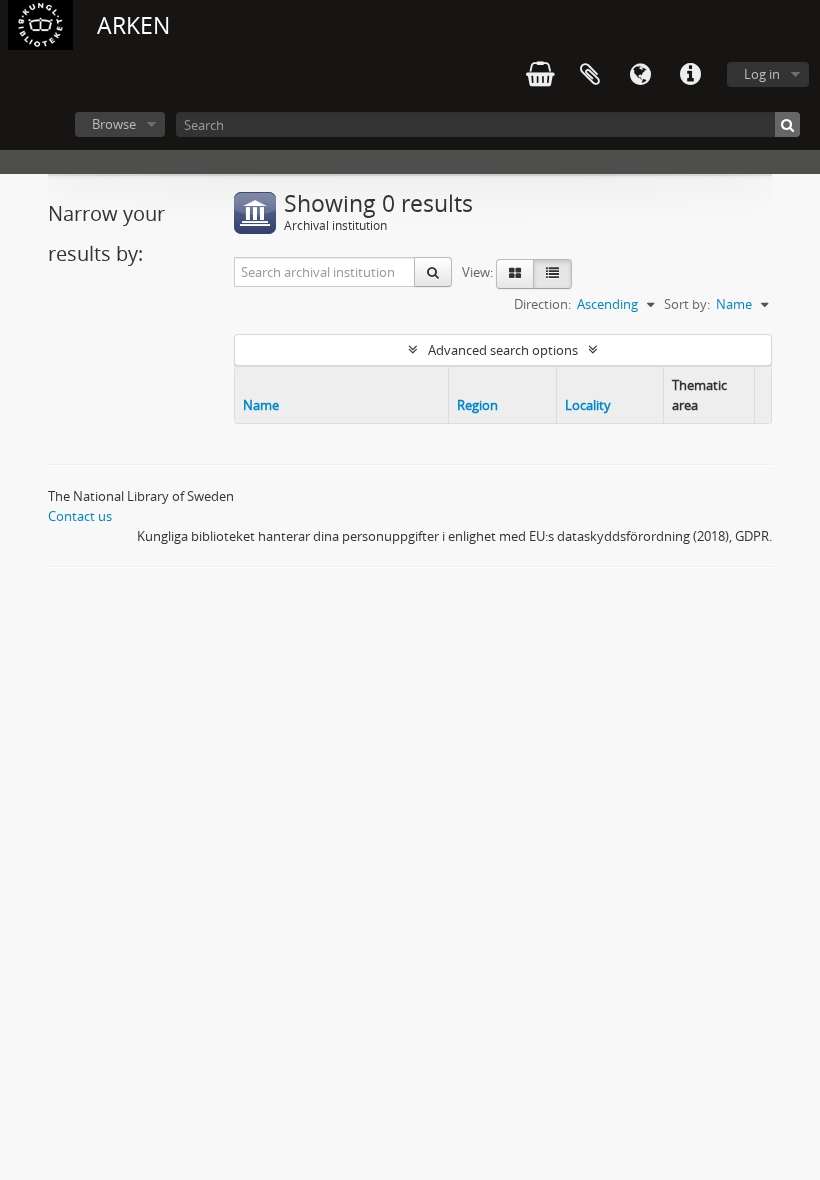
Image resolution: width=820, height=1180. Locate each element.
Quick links (690, 75)
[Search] (787, 124)
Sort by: (687, 304)
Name (261, 405)
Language (640, 75)
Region (477, 405)
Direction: (542, 304)
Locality (588, 405)
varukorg (540, 75)
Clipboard (590, 75)
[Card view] (515, 274)
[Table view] (552, 274)
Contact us (80, 516)
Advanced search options (503, 350)
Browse (114, 124)
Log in (762, 74)
